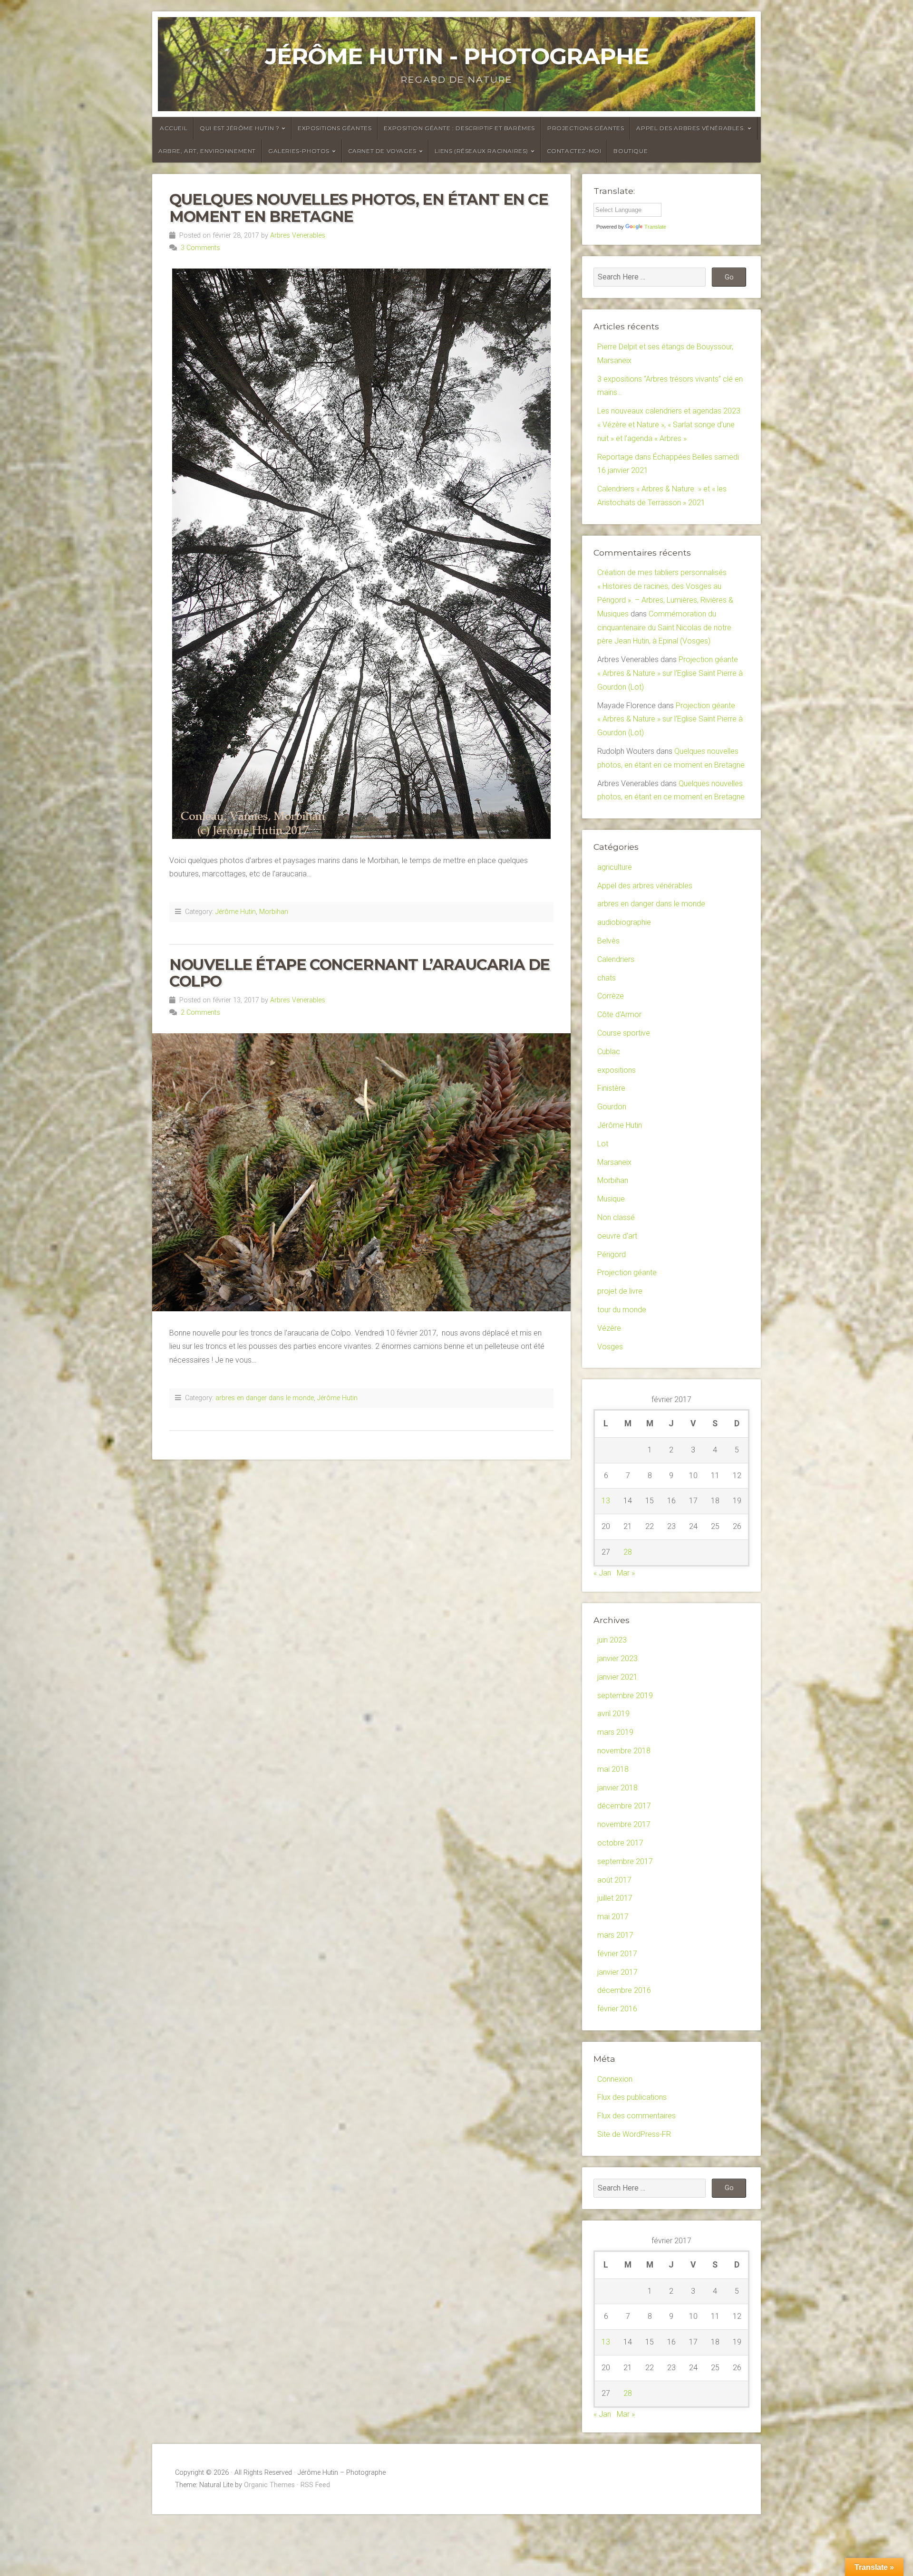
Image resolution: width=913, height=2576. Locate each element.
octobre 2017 (620, 1843)
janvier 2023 (617, 1658)
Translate (655, 227)
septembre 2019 (625, 1696)
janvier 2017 (617, 1972)
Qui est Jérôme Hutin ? (239, 128)
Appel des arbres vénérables (645, 886)
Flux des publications (632, 2097)
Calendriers (616, 959)
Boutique (631, 151)
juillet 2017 (615, 1898)
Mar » (626, 1573)
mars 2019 (615, 1732)
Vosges (610, 1347)
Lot (603, 1144)
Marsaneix (614, 1162)
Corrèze (611, 996)
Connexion (615, 2079)
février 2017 (617, 1954)
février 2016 (617, 2009)
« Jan (602, 1573)
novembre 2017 (624, 1824)
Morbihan (274, 912)
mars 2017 (615, 1935)
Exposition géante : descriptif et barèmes (459, 128)
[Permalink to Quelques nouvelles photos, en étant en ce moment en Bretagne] (361, 554)
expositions (617, 1070)
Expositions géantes (335, 128)
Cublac (609, 1052)
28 (628, 1552)
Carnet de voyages (382, 151)
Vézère (609, 1328)
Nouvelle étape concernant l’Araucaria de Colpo (359, 973)
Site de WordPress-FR (634, 2134)
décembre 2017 (624, 1806)
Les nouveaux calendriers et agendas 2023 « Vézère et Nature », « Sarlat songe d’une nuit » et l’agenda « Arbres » (669, 425)
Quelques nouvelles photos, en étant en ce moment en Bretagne (359, 208)
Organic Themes (269, 2485)
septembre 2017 (625, 1861)
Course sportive (624, 1033)
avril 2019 (613, 1714)
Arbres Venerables (298, 235)
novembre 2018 (624, 1751)
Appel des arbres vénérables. (691, 128)
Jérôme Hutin (236, 912)
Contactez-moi (574, 151)
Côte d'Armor (619, 1014)
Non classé (616, 1217)
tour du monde (622, 1310)
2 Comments (200, 1013)
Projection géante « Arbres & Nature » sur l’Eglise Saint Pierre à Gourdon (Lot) (670, 673)
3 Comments (200, 248)
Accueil (174, 128)
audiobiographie (624, 922)
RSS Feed (315, 2485)
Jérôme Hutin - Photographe (457, 56)
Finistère (611, 1088)
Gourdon (612, 1107)
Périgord (612, 1254)
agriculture (615, 867)
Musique (611, 1199)
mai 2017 (613, 1917)
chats (607, 978)
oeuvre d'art (617, 1236)
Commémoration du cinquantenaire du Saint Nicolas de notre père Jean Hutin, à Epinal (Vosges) (664, 628)
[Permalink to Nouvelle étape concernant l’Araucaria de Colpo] (361, 1172)
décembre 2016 (624, 1990)
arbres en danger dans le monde (265, 1398)
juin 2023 (612, 1640)
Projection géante (627, 1273)
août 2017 (614, 1880)
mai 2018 (613, 1769)
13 (606, 1501)
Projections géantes (586, 128)
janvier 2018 (617, 1788)
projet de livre (620, 1291)
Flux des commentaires (636, 2116)
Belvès (608, 941)
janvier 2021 (617, 1677)
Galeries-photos (299, 151)
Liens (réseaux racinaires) (481, 151)
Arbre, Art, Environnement (207, 151)
